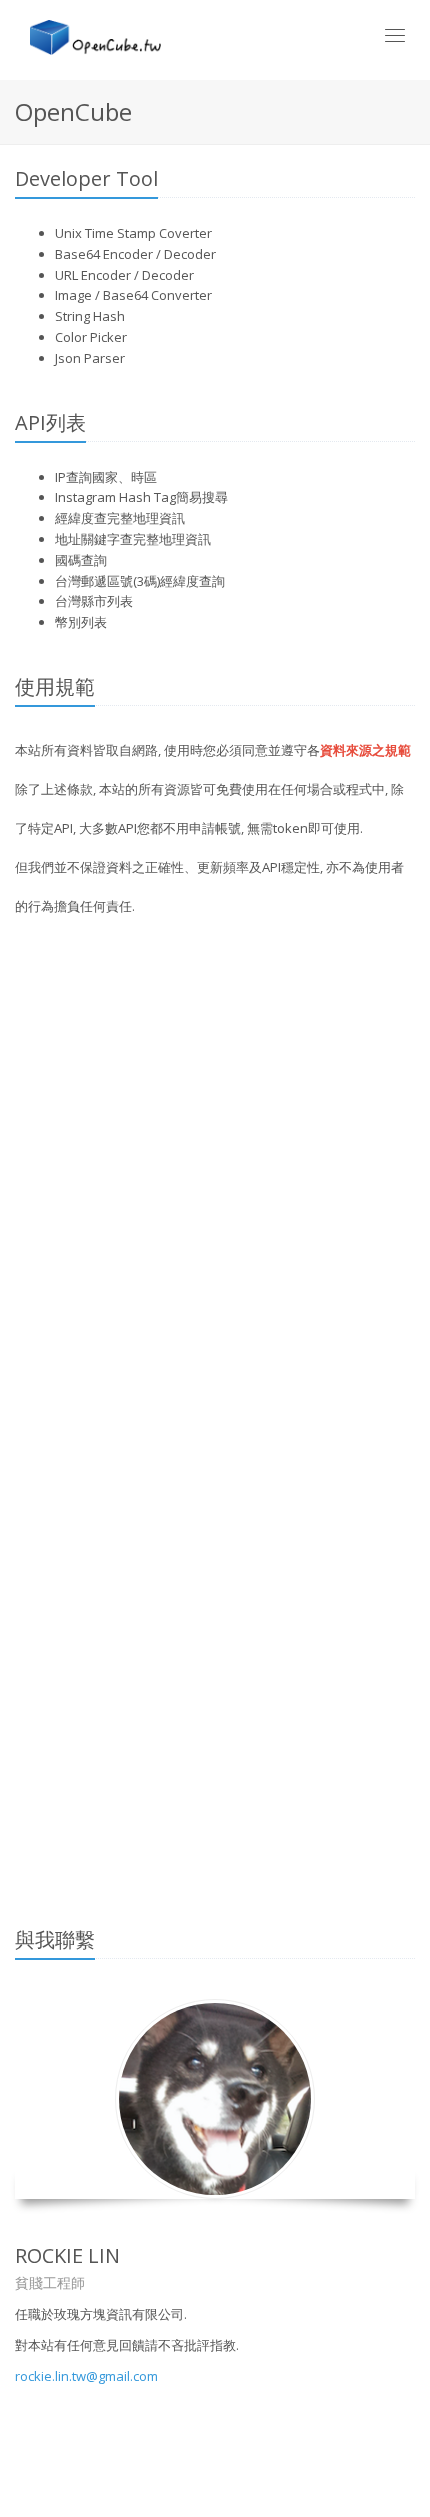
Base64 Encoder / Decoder (135, 254)
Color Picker (91, 337)
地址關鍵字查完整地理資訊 (133, 539)
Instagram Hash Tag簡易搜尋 (141, 497)
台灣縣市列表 (94, 601)
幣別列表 (81, 622)
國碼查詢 (81, 560)
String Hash (90, 316)
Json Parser (90, 358)
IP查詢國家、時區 (106, 477)
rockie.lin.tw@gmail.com (86, 2376)
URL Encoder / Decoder (124, 275)
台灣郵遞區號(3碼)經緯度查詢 (140, 581)
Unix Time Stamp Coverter (133, 233)
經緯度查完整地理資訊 (120, 518)
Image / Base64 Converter (133, 295)
